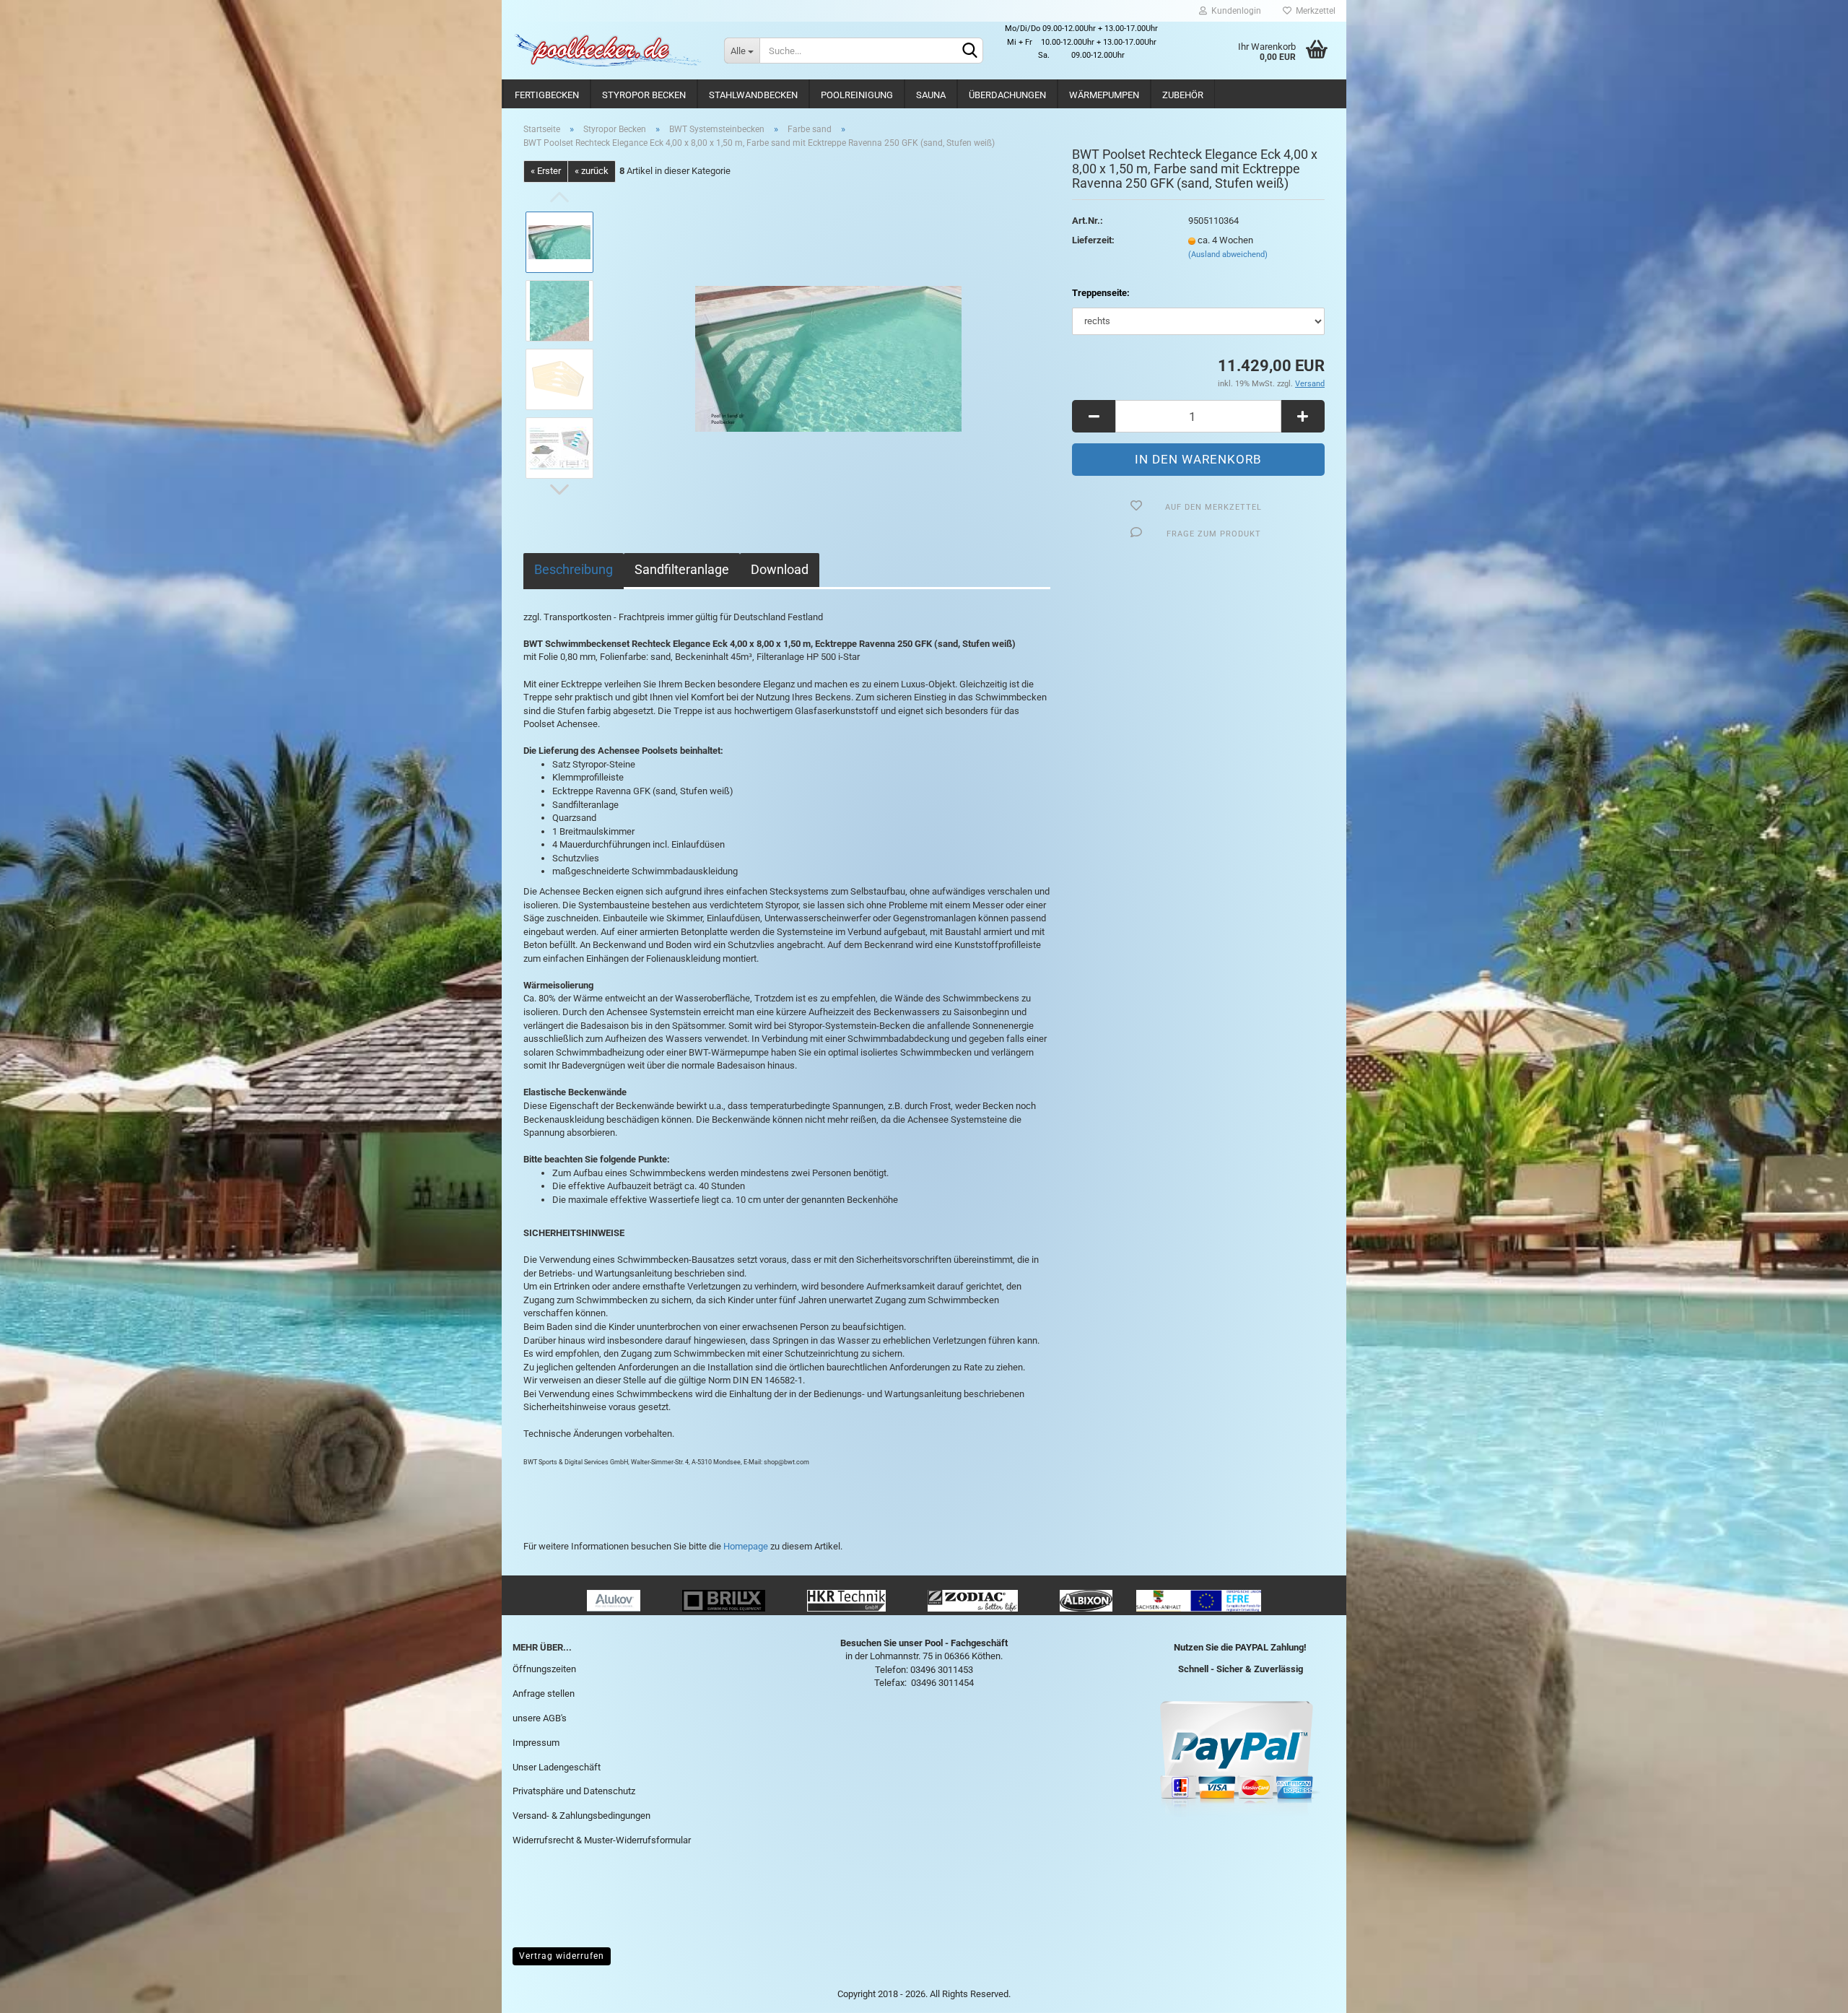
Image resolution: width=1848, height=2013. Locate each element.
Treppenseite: (1101, 293)
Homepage (746, 1546)
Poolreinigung (857, 95)
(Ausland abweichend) (1228, 255)
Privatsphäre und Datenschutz (574, 1791)
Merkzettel (1313, 11)
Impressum (536, 1743)
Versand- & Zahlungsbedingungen (581, 1816)
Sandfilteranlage (682, 569)
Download (780, 569)
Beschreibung (574, 569)
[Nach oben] (1808, 1991)
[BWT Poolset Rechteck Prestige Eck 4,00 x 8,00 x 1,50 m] (828, 344)
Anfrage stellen (544, 1694)
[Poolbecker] (607, 51)
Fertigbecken (547, 95)
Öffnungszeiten (544, 1669)
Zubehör (1183, 95)
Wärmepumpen (1104, 95)
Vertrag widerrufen (562, 1956)
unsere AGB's (540, 1718)
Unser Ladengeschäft (557, 1767)
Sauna (931, 95)
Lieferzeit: (1093, 240)
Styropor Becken (644, 95)
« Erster (546, 171)
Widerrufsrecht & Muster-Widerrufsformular (602, 1840)
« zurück (592, 171)
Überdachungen (1007, 95)
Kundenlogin (1234, 11)
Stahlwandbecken (753, 95)
